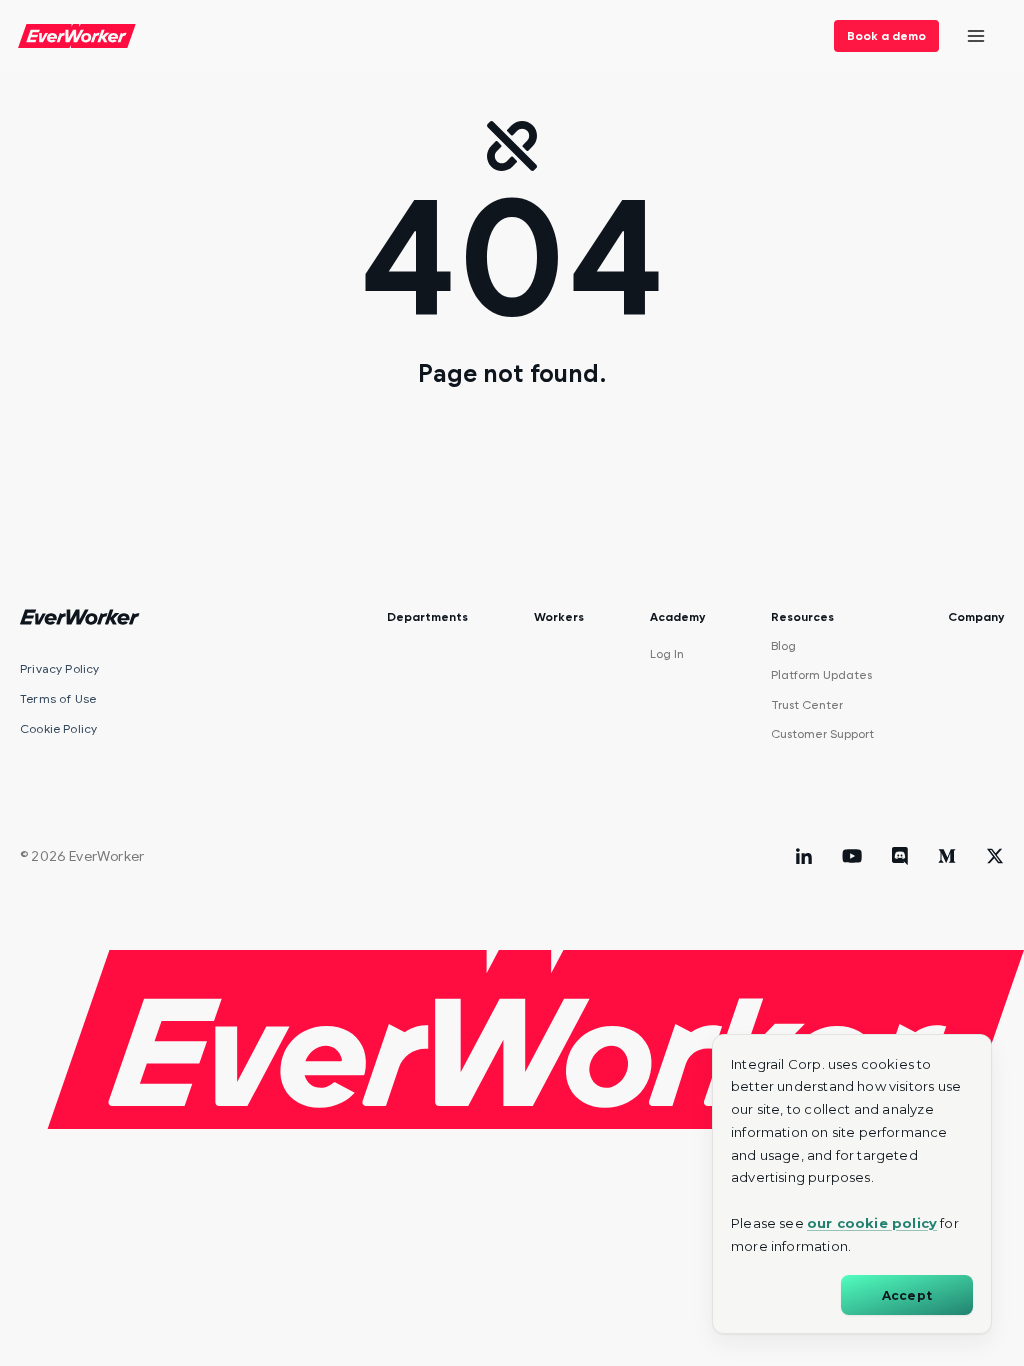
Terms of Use (58, 698)
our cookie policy (872, 1223)
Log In (667, 654)
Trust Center (807, 705)
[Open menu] (976, 36)
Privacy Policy (60, 668)
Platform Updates (821, 675)
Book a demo (886, 36)
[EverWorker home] (77, 36)
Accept (907, 1295)
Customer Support (822, 734)
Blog (783, 646)
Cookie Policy (58, 728)
